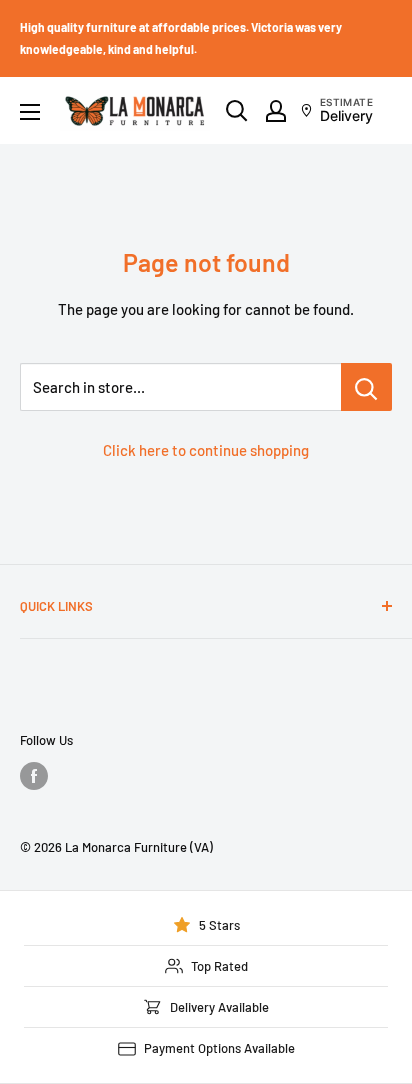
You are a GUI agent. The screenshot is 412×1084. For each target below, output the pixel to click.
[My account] (276, 111)
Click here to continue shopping (206, 450)
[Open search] (237, 111)
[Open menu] (30, 112)
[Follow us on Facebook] (34, 776)
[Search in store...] (366, 387)
